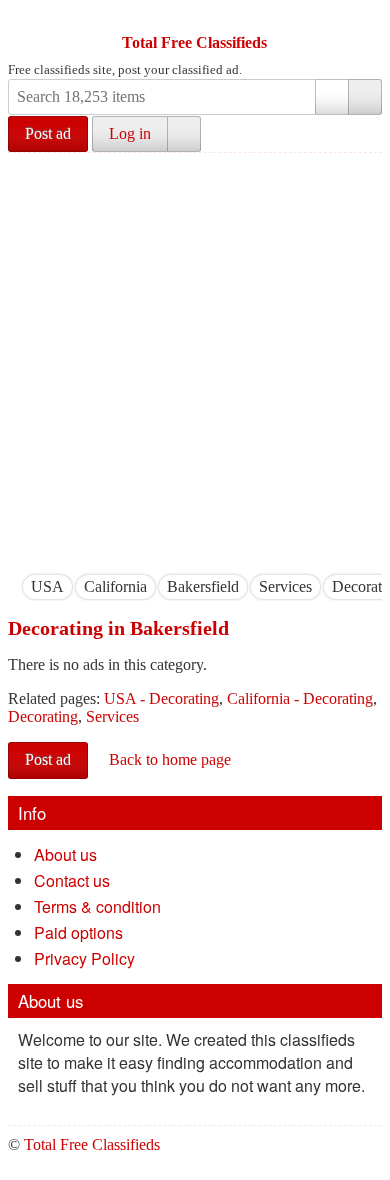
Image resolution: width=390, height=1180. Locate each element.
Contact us (72, 880)
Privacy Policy (84, 958)
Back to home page (170, 759)
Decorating (43, 716)
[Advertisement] (195, 358)
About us (65, 854)
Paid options (78, 932)
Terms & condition (97, 906)
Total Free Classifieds (194, 42)
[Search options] (332, 97)
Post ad (48, 133)
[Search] (365, 97)
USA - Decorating (161, 698)
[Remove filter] (64, 586)
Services (112, 716)
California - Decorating (300, 698)
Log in (130, 133)
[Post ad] (63, 18)
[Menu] (25, 18)
